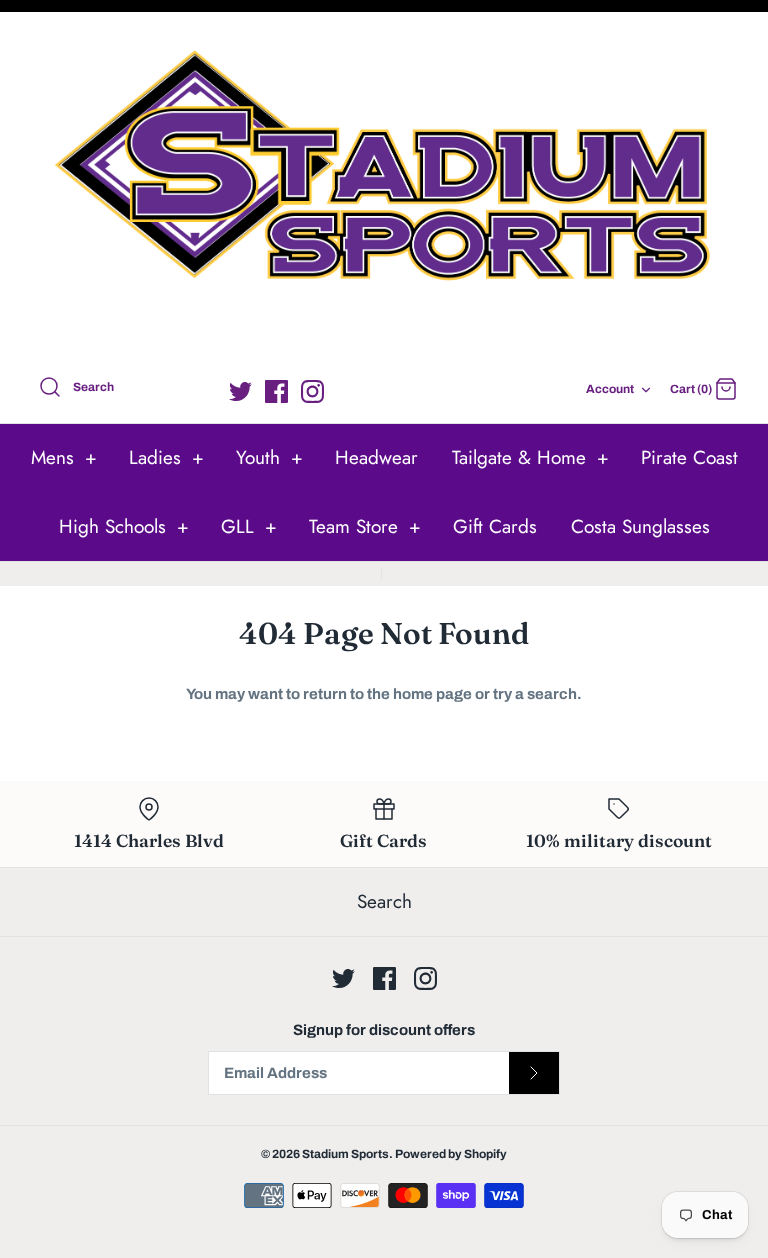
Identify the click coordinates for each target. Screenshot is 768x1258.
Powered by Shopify (451, 1154)
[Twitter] (240, 391)
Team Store (365, 526)
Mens (64, 457)
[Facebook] (276, 391)
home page (432, 694)
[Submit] (534, 1073)
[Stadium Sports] (384, 190)
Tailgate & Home (530, 457)
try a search (535, 694)
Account (610, 389)
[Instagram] (312, 391)
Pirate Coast (689, 457)
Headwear (376, 457)
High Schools (124, 526)
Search (384, 901)
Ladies (166, 457)
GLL (249, 526)
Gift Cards (495, 526)
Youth (269, 457)
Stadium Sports (345, 1154)
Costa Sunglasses (640, 526)
